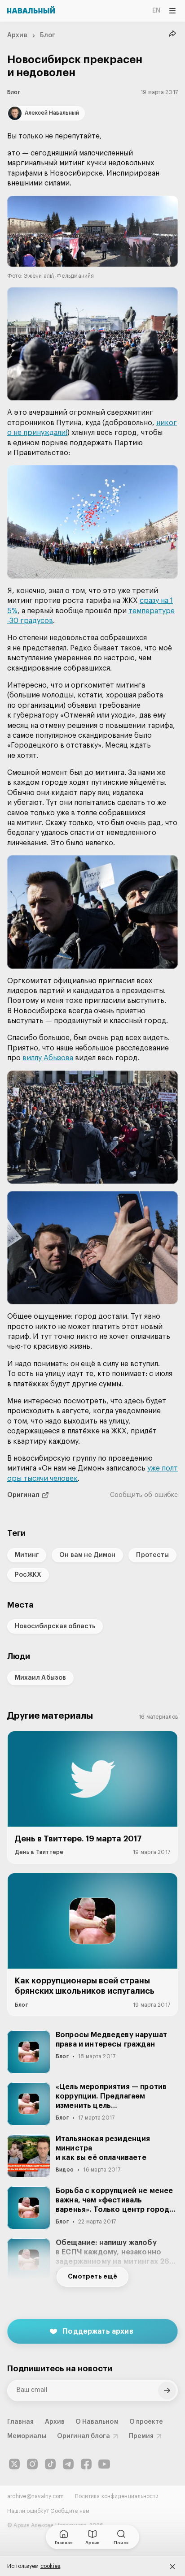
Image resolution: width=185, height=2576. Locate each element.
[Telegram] (68, 2464)
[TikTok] (50, 2464)
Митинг (27, 1555)
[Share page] (172, 34)
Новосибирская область (55, 1626)
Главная (21, 2422)
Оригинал (24, 1495)
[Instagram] (32, 2464)
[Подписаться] (167, 2391)
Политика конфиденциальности (117, 2496)
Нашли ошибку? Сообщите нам (48, 2511)
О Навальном (97, 2422)
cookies (51, 2566)
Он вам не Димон (87, 1555)
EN (156, 11)
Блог (48, 35)
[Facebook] (86, 2464)
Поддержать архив (98, 2331)
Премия (141, 2436)
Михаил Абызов (40, 1678)
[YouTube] (104, 2464)
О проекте (146, 2422)
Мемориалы (27, 2436)
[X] (14, 2464)
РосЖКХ (28, 1575)
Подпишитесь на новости (60, 2369)
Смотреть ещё (92, 2277)
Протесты (152, 1555)
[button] (92, 238)
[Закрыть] (172, 2567)
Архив (17, 35)
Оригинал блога (84, 2436)
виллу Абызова (48, 1058)
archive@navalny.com (36, 2496)
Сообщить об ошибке (144, 1495)
